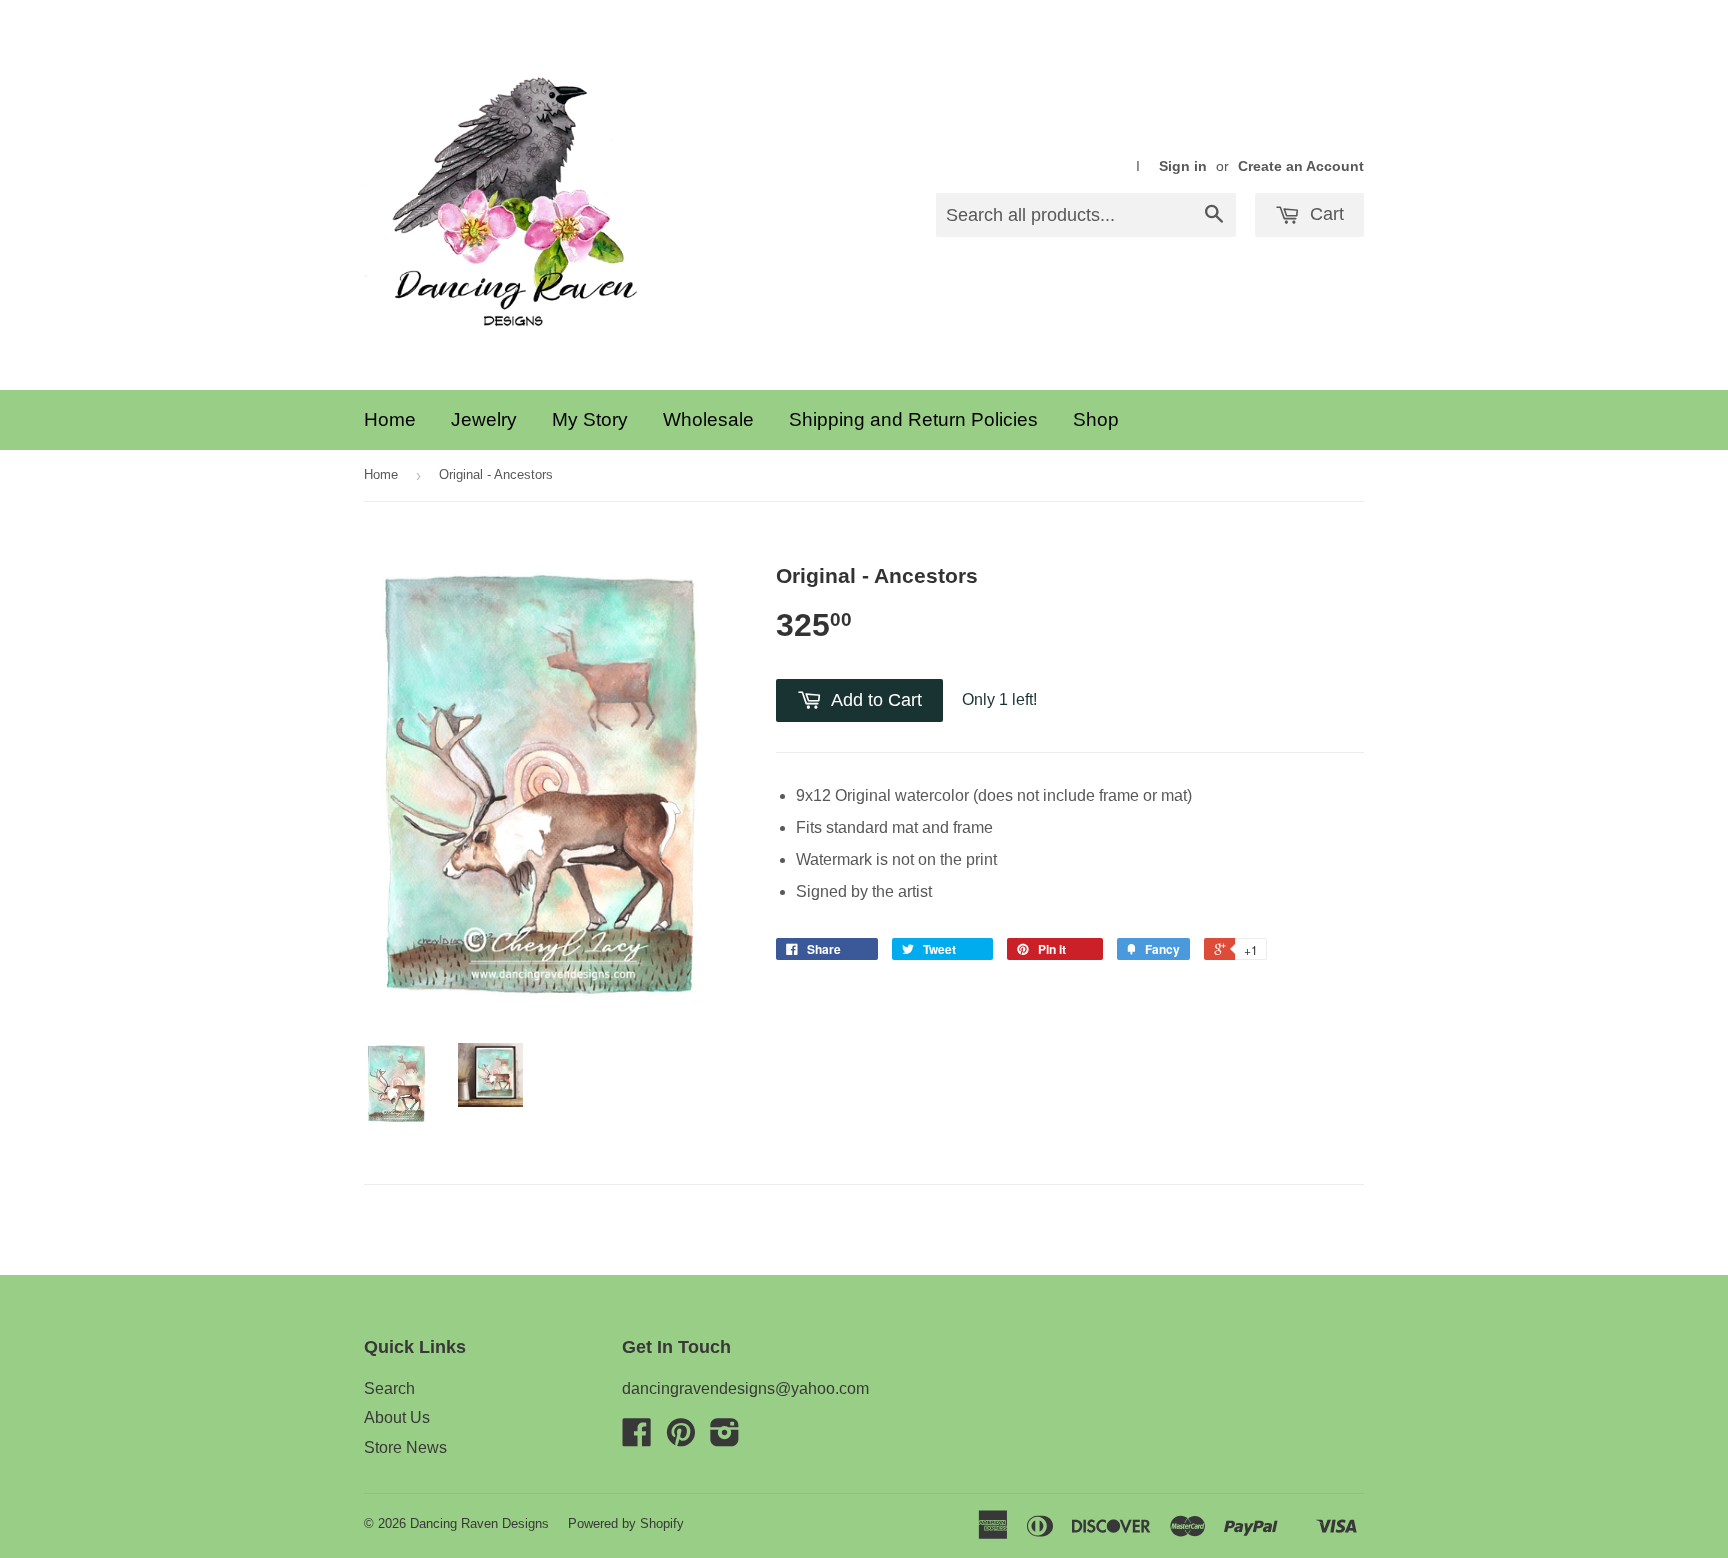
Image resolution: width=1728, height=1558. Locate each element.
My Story (590, 419)
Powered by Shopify (626, 1523)
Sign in (1183, 166)
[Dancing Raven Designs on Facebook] (637, 1438)
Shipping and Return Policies (913, 419)
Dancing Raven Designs (479, 1523)
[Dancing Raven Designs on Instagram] (725, 1438)
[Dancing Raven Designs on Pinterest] (681, 1438)
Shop (1096, 419)
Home (390, 419)
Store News (405, 1447)
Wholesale (708, 419)
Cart (1324, 214)
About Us (397, 1417)
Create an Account (1301, 166)
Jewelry (484, 419)
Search (389, 1388)
